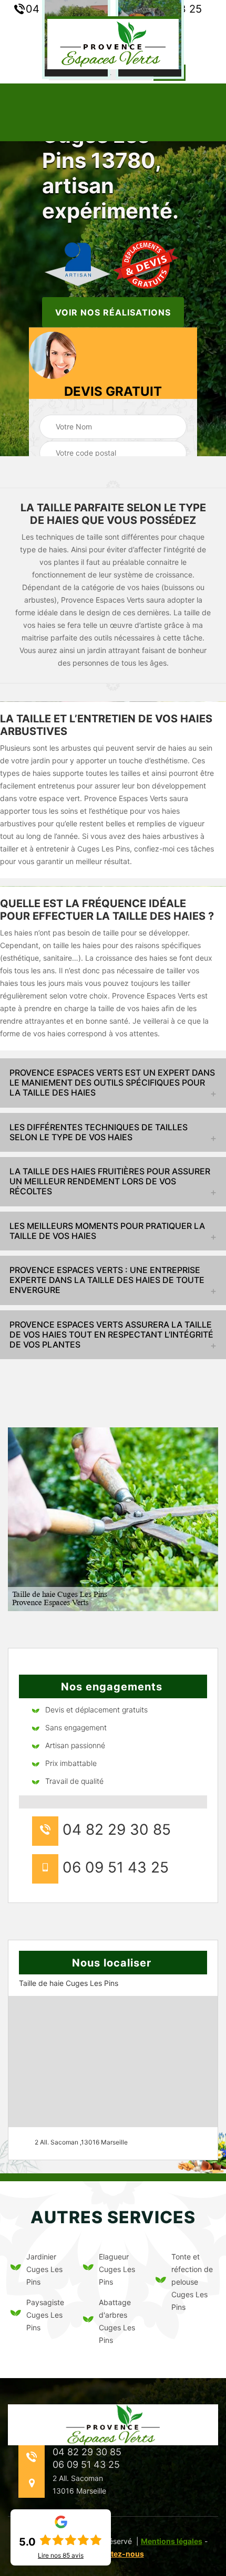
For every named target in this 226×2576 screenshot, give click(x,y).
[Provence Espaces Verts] (113, 43)
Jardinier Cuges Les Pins (44, 2269)
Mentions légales (172, 2541)
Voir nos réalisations (113, 312)
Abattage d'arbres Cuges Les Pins (117, 2321)
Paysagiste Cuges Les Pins (45, 2315)
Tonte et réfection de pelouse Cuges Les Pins (192, 2282)
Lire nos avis (61, 2556)
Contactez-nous (114, 2554)
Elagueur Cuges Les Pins (117, 2269)
